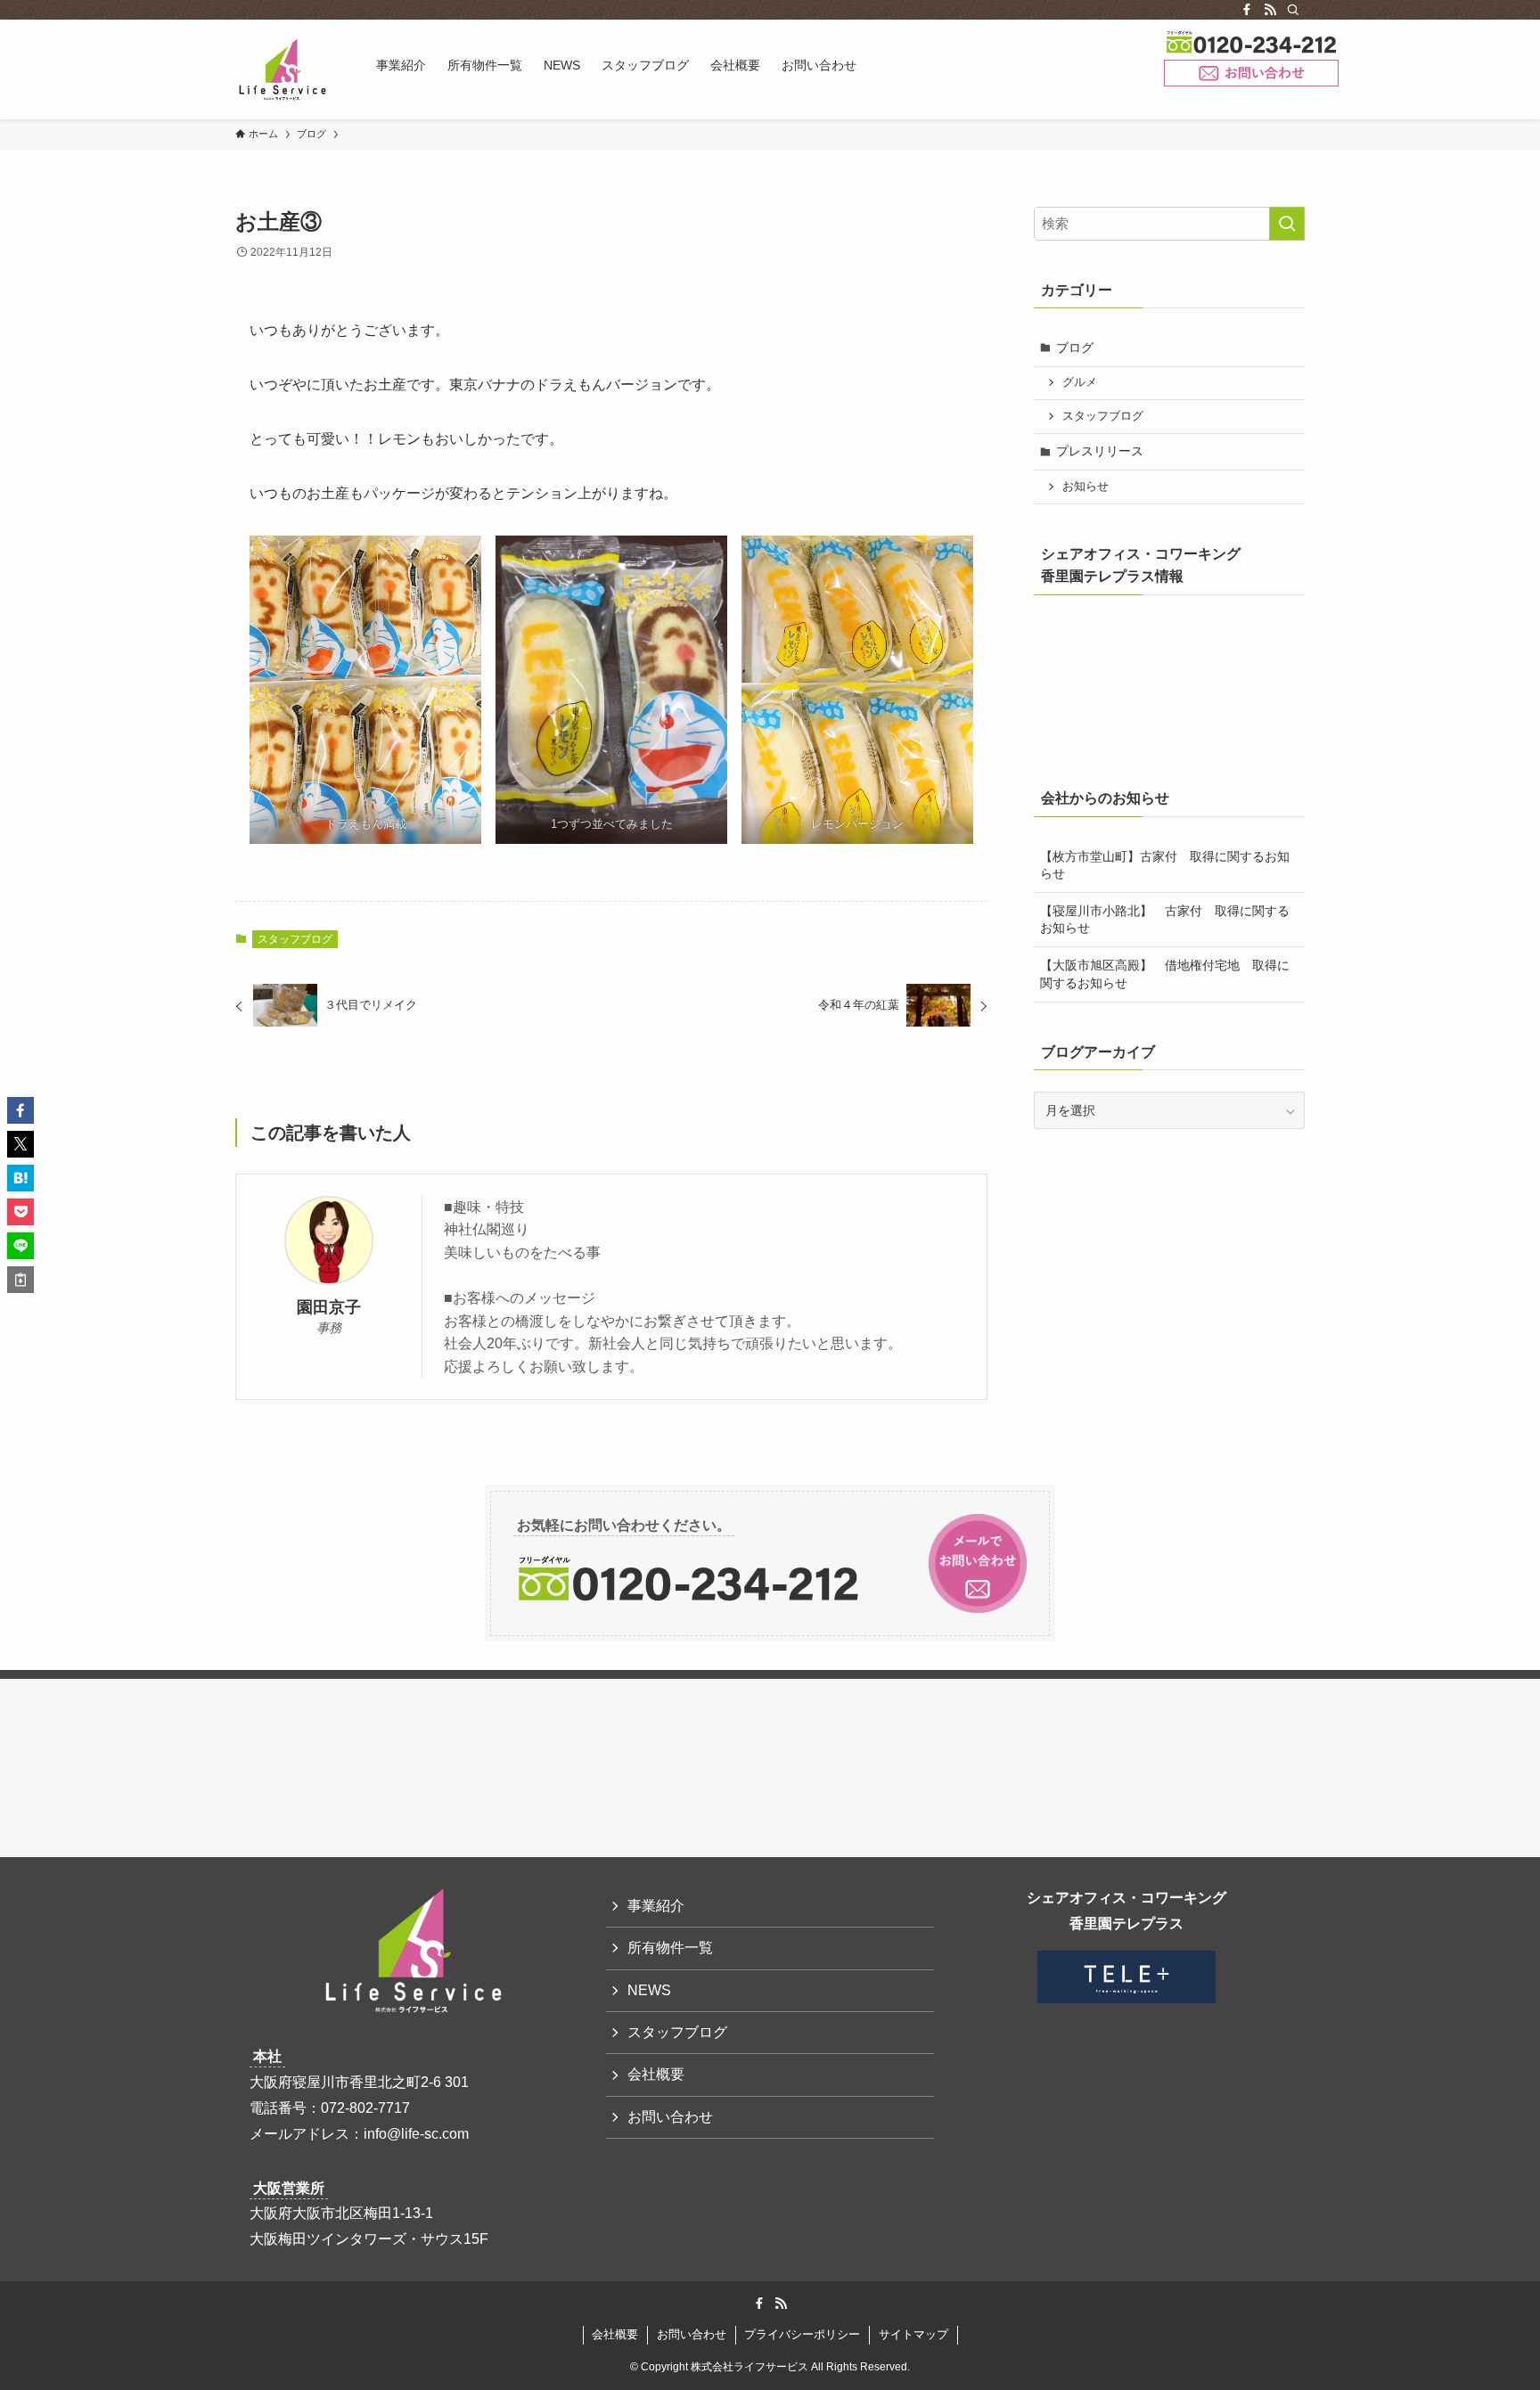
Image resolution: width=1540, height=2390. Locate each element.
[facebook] (1247, 10)
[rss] (1270, 10)
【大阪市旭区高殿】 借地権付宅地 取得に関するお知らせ (1165, 974)
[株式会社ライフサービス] (283, 70)
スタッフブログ (295, 939)
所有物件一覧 (670, 1948)
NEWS (649, 1990)
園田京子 (329, 1307)
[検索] (1293, 10)
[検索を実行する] (1287, 224)
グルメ (1080, 382)
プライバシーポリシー (802, 2334)
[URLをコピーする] (20, 1280)
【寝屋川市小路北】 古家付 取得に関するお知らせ (1165, 920)
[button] (20, 1110)
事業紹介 (656, 1906)
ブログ (1075, 348)
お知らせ (1085, 487)
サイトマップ (913, 2334)
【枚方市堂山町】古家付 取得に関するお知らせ (1165, 865)
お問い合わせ (1251, 74)
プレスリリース (1100, 451)
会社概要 (656, 2074)
